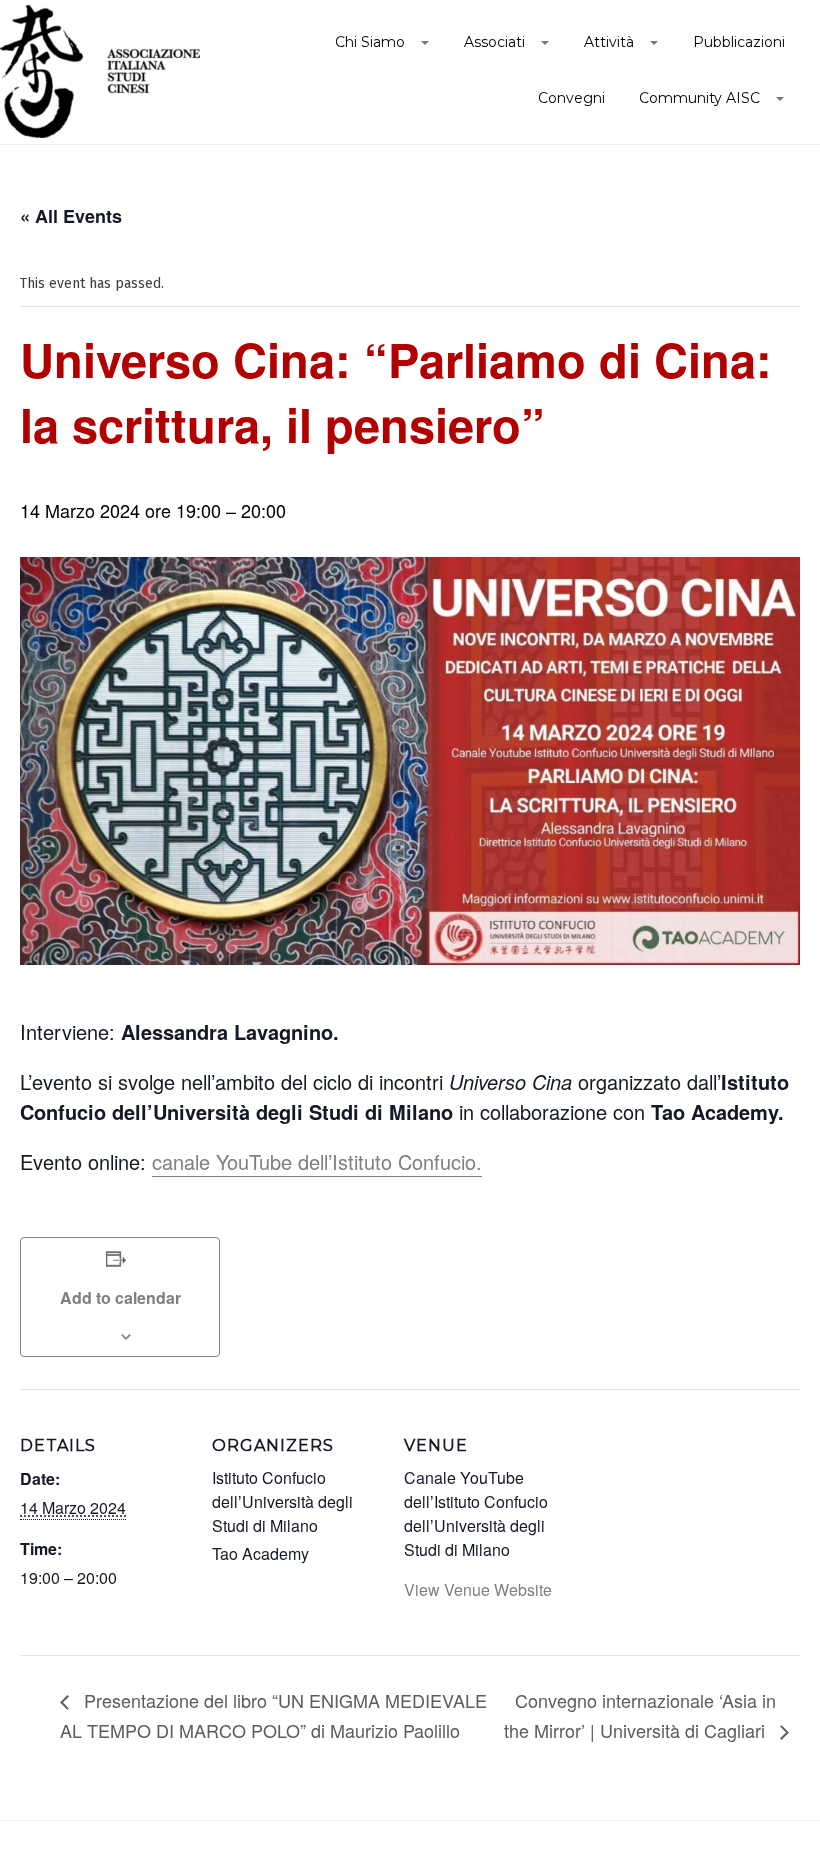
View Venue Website (478, 1589)
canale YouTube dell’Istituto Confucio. (317, 1161)
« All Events (71, 216)
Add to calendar (120, 1297)
